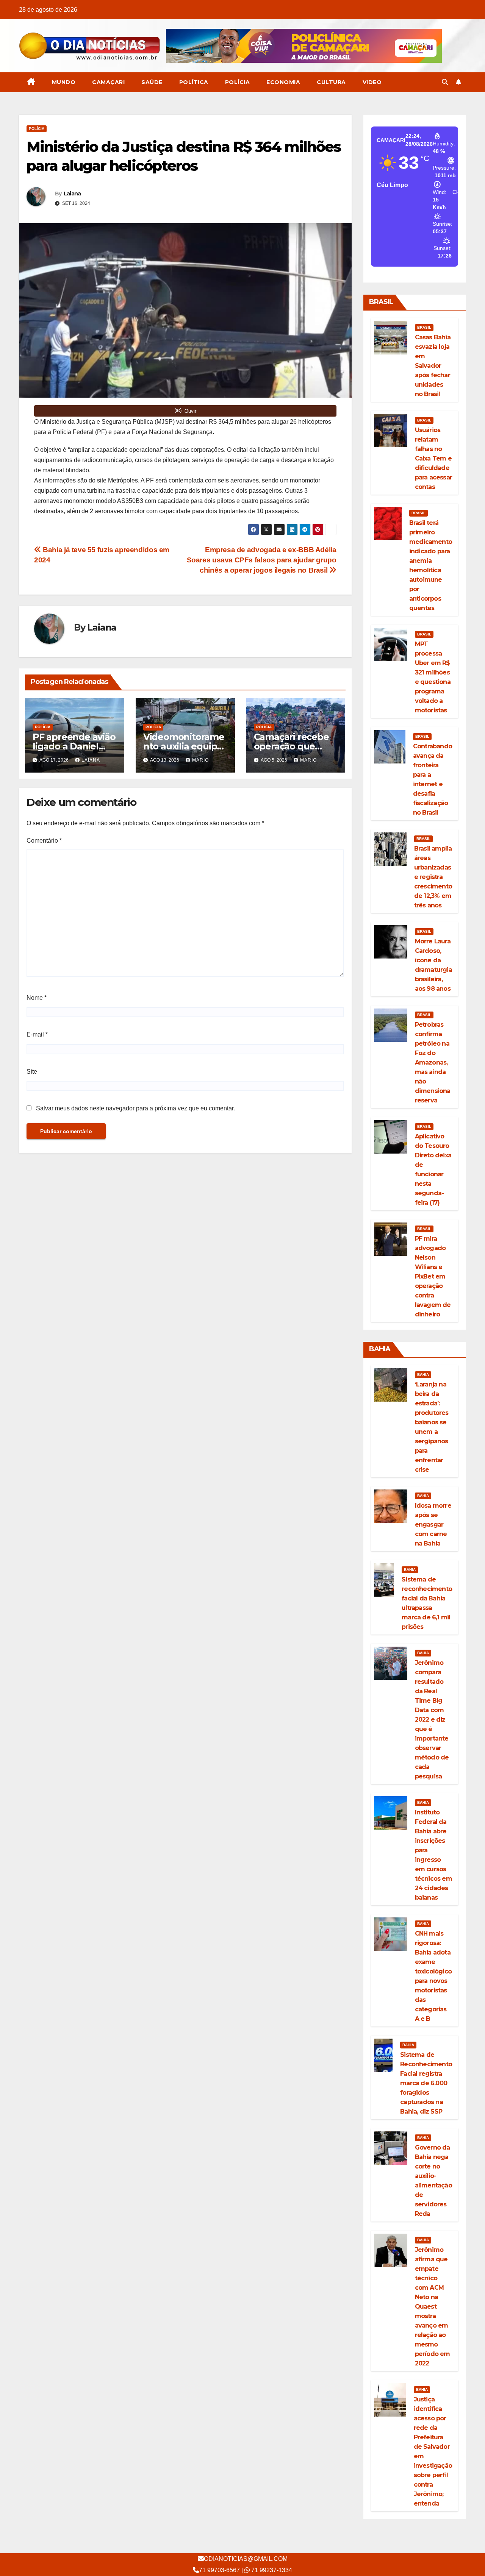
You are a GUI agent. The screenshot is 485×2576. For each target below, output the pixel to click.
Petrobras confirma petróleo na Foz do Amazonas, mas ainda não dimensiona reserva (433, 1062)
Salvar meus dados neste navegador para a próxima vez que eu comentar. (135, 1108)
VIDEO (372, 82)
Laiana (72, 194)
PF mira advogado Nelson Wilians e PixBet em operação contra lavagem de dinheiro (433, 1276)
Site (32, 1072)
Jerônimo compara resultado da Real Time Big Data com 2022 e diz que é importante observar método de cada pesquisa (432, 1720)
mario (200, 760)
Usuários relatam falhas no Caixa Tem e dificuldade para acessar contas (433, 458)
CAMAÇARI (108, 82)
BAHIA (423, 1375)
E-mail (37, 1034)
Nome (37, 998)
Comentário (44, 841)
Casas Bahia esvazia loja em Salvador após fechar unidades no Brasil (433, 366)
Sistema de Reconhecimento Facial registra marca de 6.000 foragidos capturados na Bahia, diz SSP (426, 2083)
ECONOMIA (283, 82)
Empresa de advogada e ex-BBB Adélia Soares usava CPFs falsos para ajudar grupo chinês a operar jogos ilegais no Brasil (262, 560)
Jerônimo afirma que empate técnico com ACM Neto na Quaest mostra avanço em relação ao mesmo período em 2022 (433, 2307)
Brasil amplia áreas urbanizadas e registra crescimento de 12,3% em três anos (433, 877)
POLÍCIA (238, 82)
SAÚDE (152, 82)
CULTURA (331, 82)
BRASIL (424, 327)
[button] (445, 82)
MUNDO (64, 82)
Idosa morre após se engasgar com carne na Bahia (433, 1525)
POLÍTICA (194, 82)
